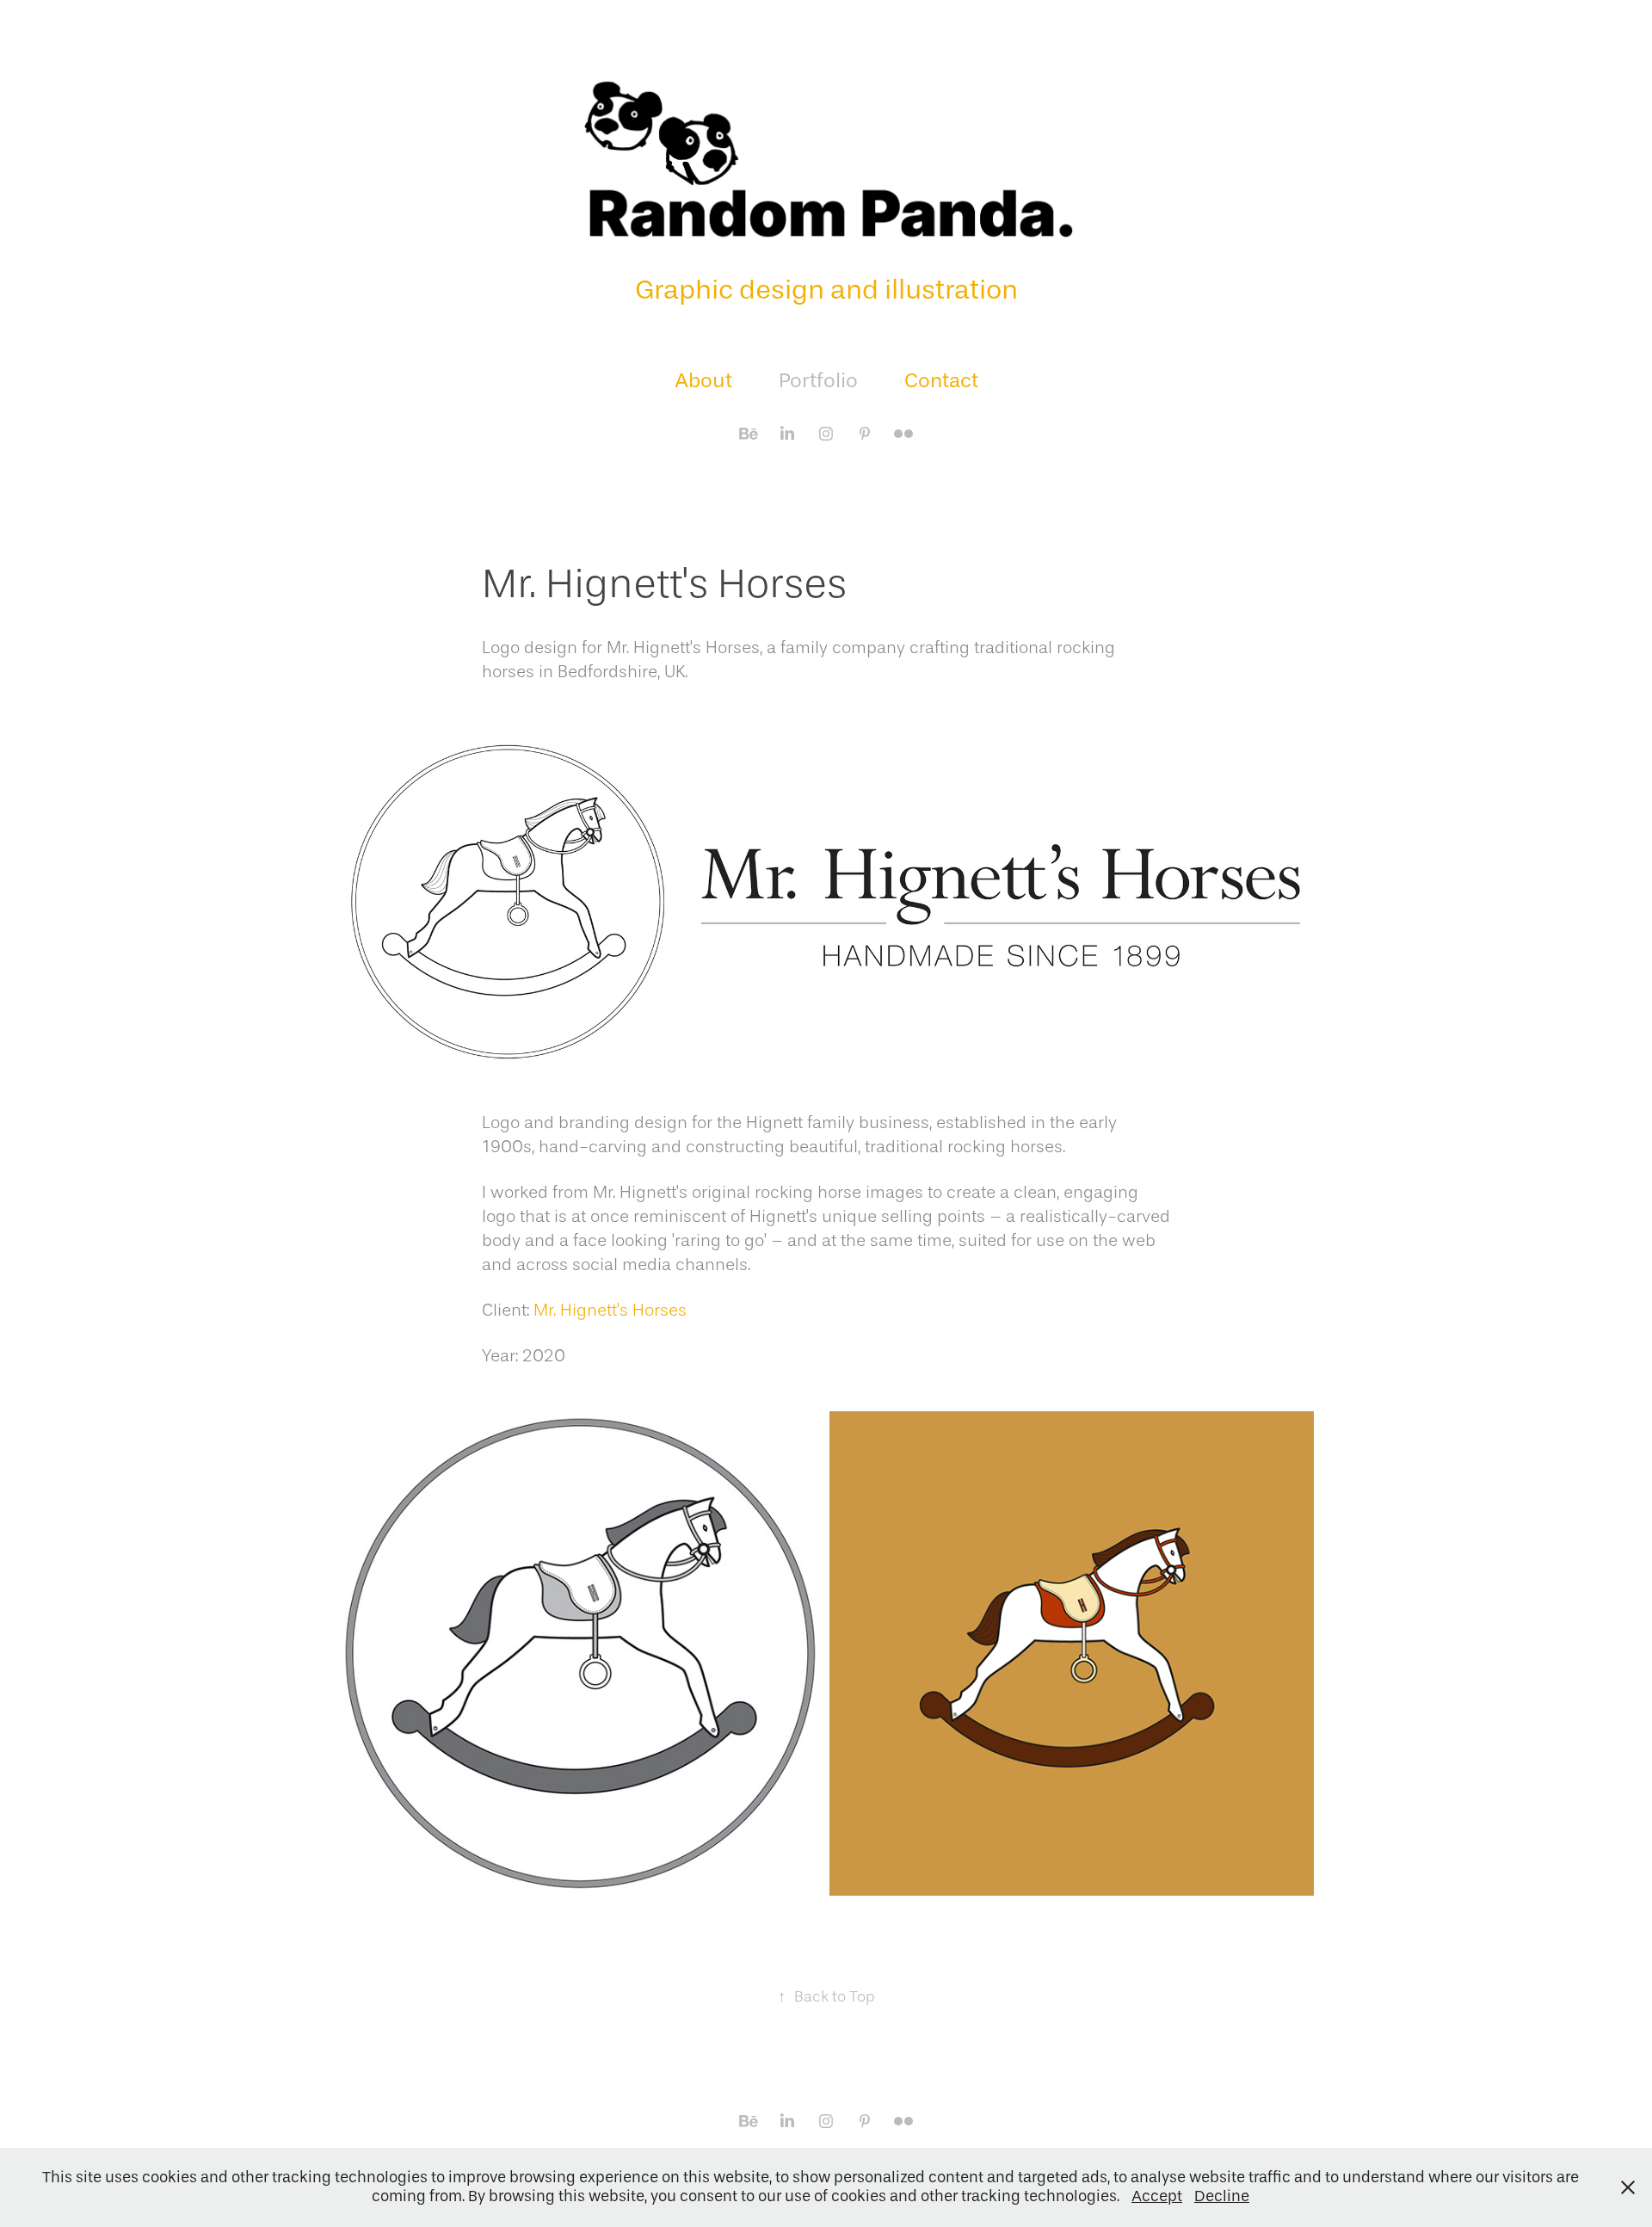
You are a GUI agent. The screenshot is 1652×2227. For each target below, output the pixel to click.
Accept (1157, 2196)
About (703, 380)
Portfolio (818, 380)
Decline (1222, 2196)
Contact (941, 380)
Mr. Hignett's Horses (610, 1310)
